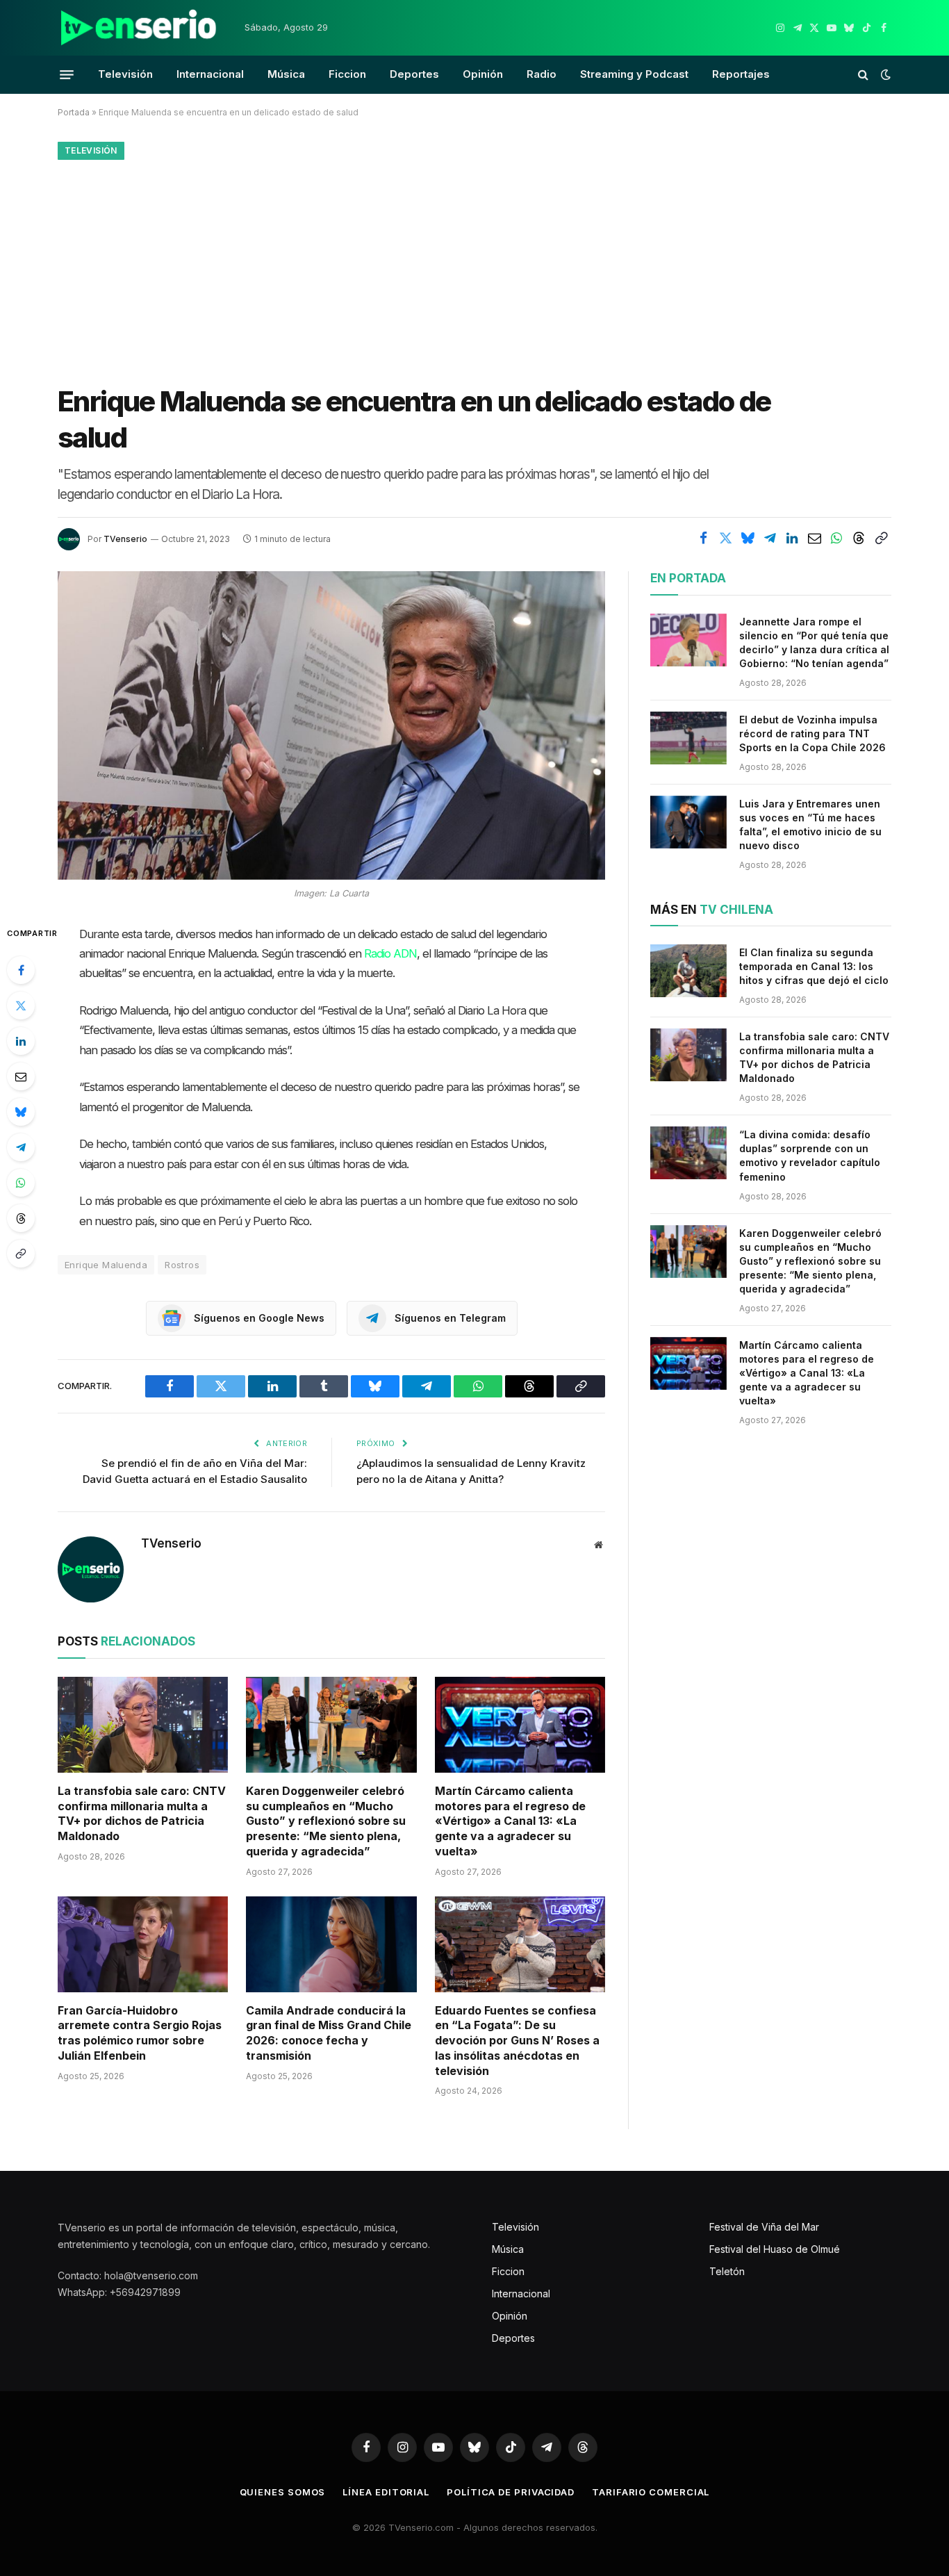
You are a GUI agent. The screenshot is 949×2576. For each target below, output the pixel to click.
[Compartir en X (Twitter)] (725, 538)
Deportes (414, 74)
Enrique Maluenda (106, 1265)
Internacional (210, 74)
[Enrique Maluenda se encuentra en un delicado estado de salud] (331, 725)
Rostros (182, 1265)
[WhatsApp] (21, 1183)
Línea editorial (386, 2492)
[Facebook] (21, 970)
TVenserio (125, 539)
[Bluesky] (21, 1112)
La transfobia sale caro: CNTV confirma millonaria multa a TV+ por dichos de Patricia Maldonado (142, 1813)
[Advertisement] (474, 269)
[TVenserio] (139, 28)
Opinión (483, 74)
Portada (74, 112)
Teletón (727, 2271)
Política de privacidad (511, 2492)
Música (286, 74)
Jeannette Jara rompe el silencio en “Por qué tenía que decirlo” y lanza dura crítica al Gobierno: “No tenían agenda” (814, 642)
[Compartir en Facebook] (703, 538)
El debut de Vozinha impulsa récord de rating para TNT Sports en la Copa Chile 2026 (812, 733)
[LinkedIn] (21, 1041)
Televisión (125, 74)
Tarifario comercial (651, 2492)
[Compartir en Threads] (859, 538)
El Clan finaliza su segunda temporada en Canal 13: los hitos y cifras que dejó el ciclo (814, 966)
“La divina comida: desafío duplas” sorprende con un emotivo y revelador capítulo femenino (810, 1155)
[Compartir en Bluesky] (748, 538)
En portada (688, 578)
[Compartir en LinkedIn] (792, 538)
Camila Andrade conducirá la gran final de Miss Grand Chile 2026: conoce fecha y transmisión (329, 2033)
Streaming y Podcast (634, 74)
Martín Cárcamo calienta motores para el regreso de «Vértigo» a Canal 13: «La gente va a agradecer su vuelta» (510, 1821)
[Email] (21, 1076)
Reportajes (741, 74)
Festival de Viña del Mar (764, 2227)
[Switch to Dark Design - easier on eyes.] (884, 74)
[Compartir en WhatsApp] (836, 538)
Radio (542, 74)
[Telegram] (21, 1147)
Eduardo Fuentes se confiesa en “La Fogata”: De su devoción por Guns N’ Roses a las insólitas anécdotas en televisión (517, 2041)
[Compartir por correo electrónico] (814, 538)
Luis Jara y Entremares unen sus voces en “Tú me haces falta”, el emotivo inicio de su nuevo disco (810, 825)
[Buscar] (863, 75)
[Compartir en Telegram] (770, 538)
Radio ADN (390, 953)
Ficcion (347, 74)
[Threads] (21, 1218)
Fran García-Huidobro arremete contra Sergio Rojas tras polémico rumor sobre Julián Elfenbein (140, 2033)
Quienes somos (283, 2492)
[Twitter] (21, 1006)
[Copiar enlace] (881, 538)
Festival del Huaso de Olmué (775, 2249)
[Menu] (67, 74)
